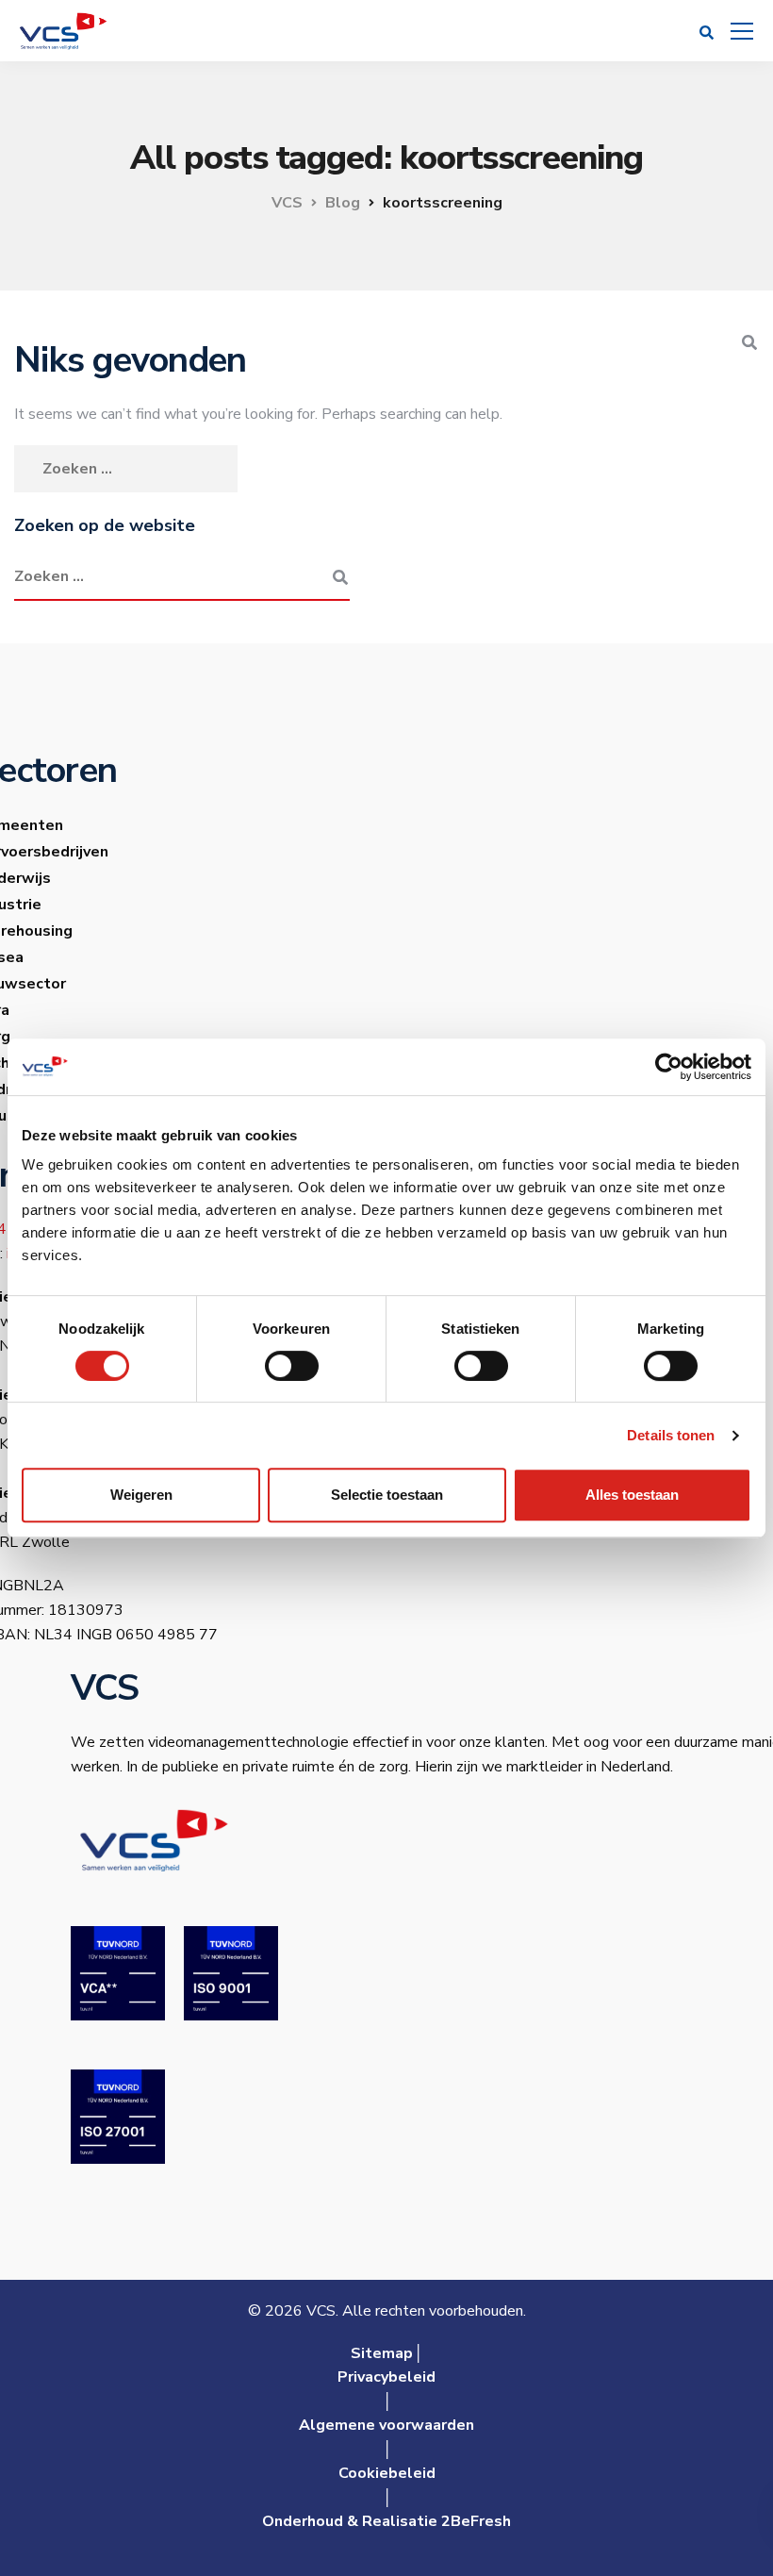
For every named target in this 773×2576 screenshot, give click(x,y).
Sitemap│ (387, 2353)
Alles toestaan (632, 1495)
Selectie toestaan (387, 1495)
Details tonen (671, 1435)
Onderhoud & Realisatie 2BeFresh (386, 2521)
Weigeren (141, 1495)
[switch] (292, 1366)
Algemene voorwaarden (386, 2425)
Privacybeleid (386, 2377)
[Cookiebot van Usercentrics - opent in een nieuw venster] (669, 1067)
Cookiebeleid (387, 2473)
